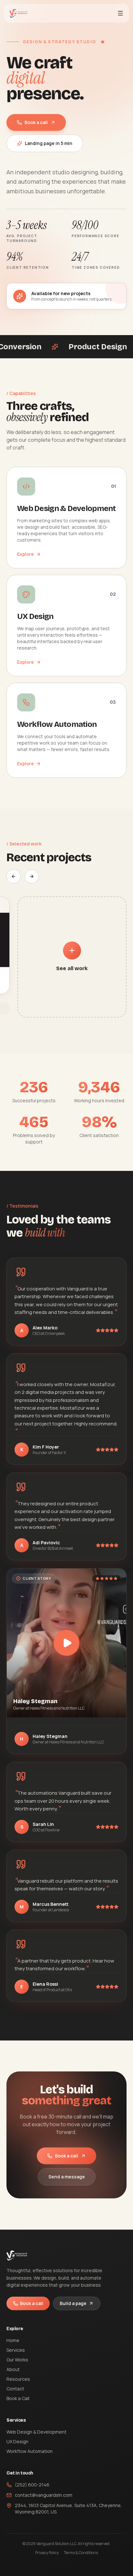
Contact (15, 2389)
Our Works (17, 2360)
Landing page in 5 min (49, 143)
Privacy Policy (47, 2553)
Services (16, 2350)
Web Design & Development (36, 2432)
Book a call (36, 122)
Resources (18, 2379)
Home (13, 2340)
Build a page (73, 2303)
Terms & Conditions (81, 2553)
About (13, 2369)
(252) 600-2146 (32, 2485)
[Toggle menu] (120, 13)
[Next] (32, 876)
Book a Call (18, 2398)
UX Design (17, 2441)
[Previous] (14, 876)
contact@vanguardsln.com (44, 2495)
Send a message (67, 2177)
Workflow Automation (30, 2451)
